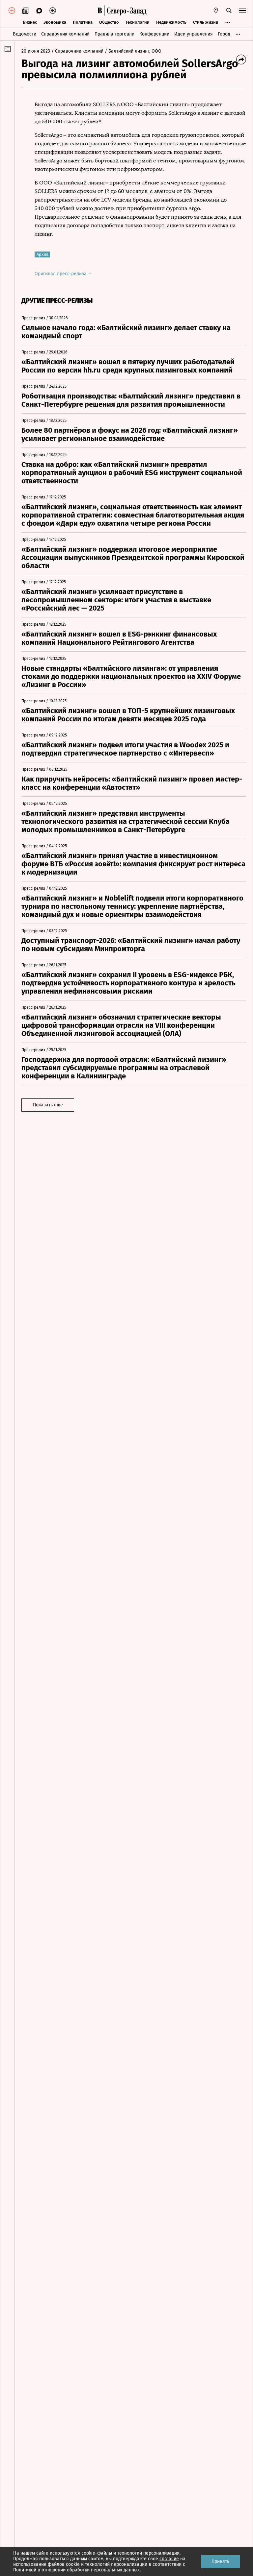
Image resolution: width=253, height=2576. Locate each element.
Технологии (138, 22)
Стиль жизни (206, 22)
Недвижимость (171, 22)
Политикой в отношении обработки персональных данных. (77, 2570)
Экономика (55, 22)
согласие (169, 2559)
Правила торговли (114, 34)
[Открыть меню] (242, 11)
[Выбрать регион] (216, 11)
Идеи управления (194, 34)
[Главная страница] (100, 11)
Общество (109, 22)
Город (224, 34)
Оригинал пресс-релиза (61, 274)
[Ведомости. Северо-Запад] (126, 11)
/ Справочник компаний (77, 51)
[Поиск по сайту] (229, 11)
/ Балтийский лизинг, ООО (133, 51)
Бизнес (30, 22)
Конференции (154, 34)
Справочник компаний (65, 34)
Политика (83, 22)
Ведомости (25, 34)
